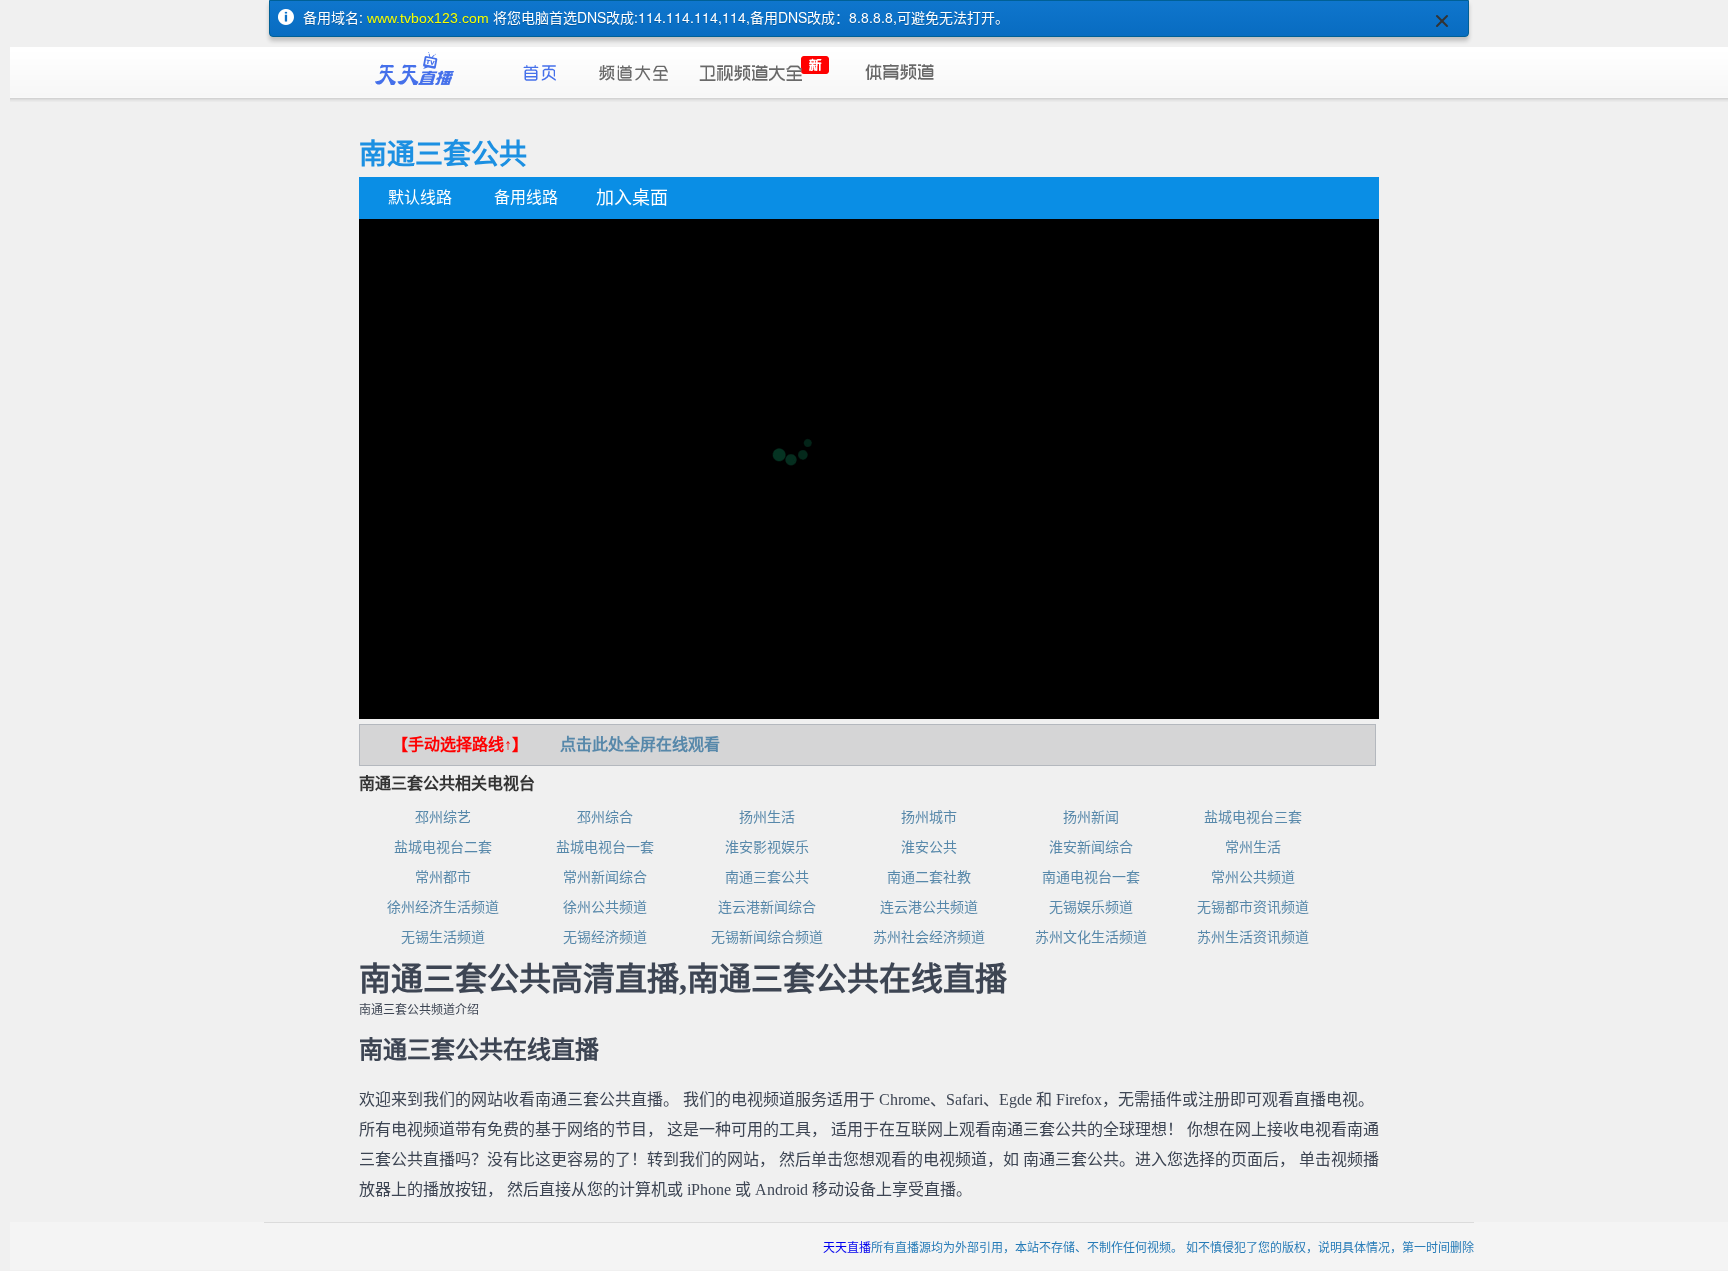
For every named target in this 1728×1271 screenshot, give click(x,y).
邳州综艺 (443, 817)
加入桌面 (632, 198)
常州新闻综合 (605, 877)
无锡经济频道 (605, 937)
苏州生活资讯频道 (1253, 937)
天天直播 (847, 1246)
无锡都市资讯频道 (1253, 907)
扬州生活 (767, 817)
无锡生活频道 (443, 937)
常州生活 (1253, 847)
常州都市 (443, 877)
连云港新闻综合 (767, 907)
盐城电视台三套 (1253, 817)
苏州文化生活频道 (1091, 937)
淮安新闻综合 (1091, 847)
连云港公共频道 (929, 907)
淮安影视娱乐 (767, 847)
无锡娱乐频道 (1091, 907)
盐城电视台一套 (605, 847)
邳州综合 (605, 817)
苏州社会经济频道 (929, 937)
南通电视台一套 (1091, 877)
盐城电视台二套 (443, 847)
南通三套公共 (767, 877)
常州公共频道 (1253, 877)
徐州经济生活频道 (443, 907)
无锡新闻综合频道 (767, 937)
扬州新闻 (1091, 817)
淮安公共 (929, 847)
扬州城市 (929, 817)
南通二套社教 (929, 877)
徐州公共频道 (605, 907)
